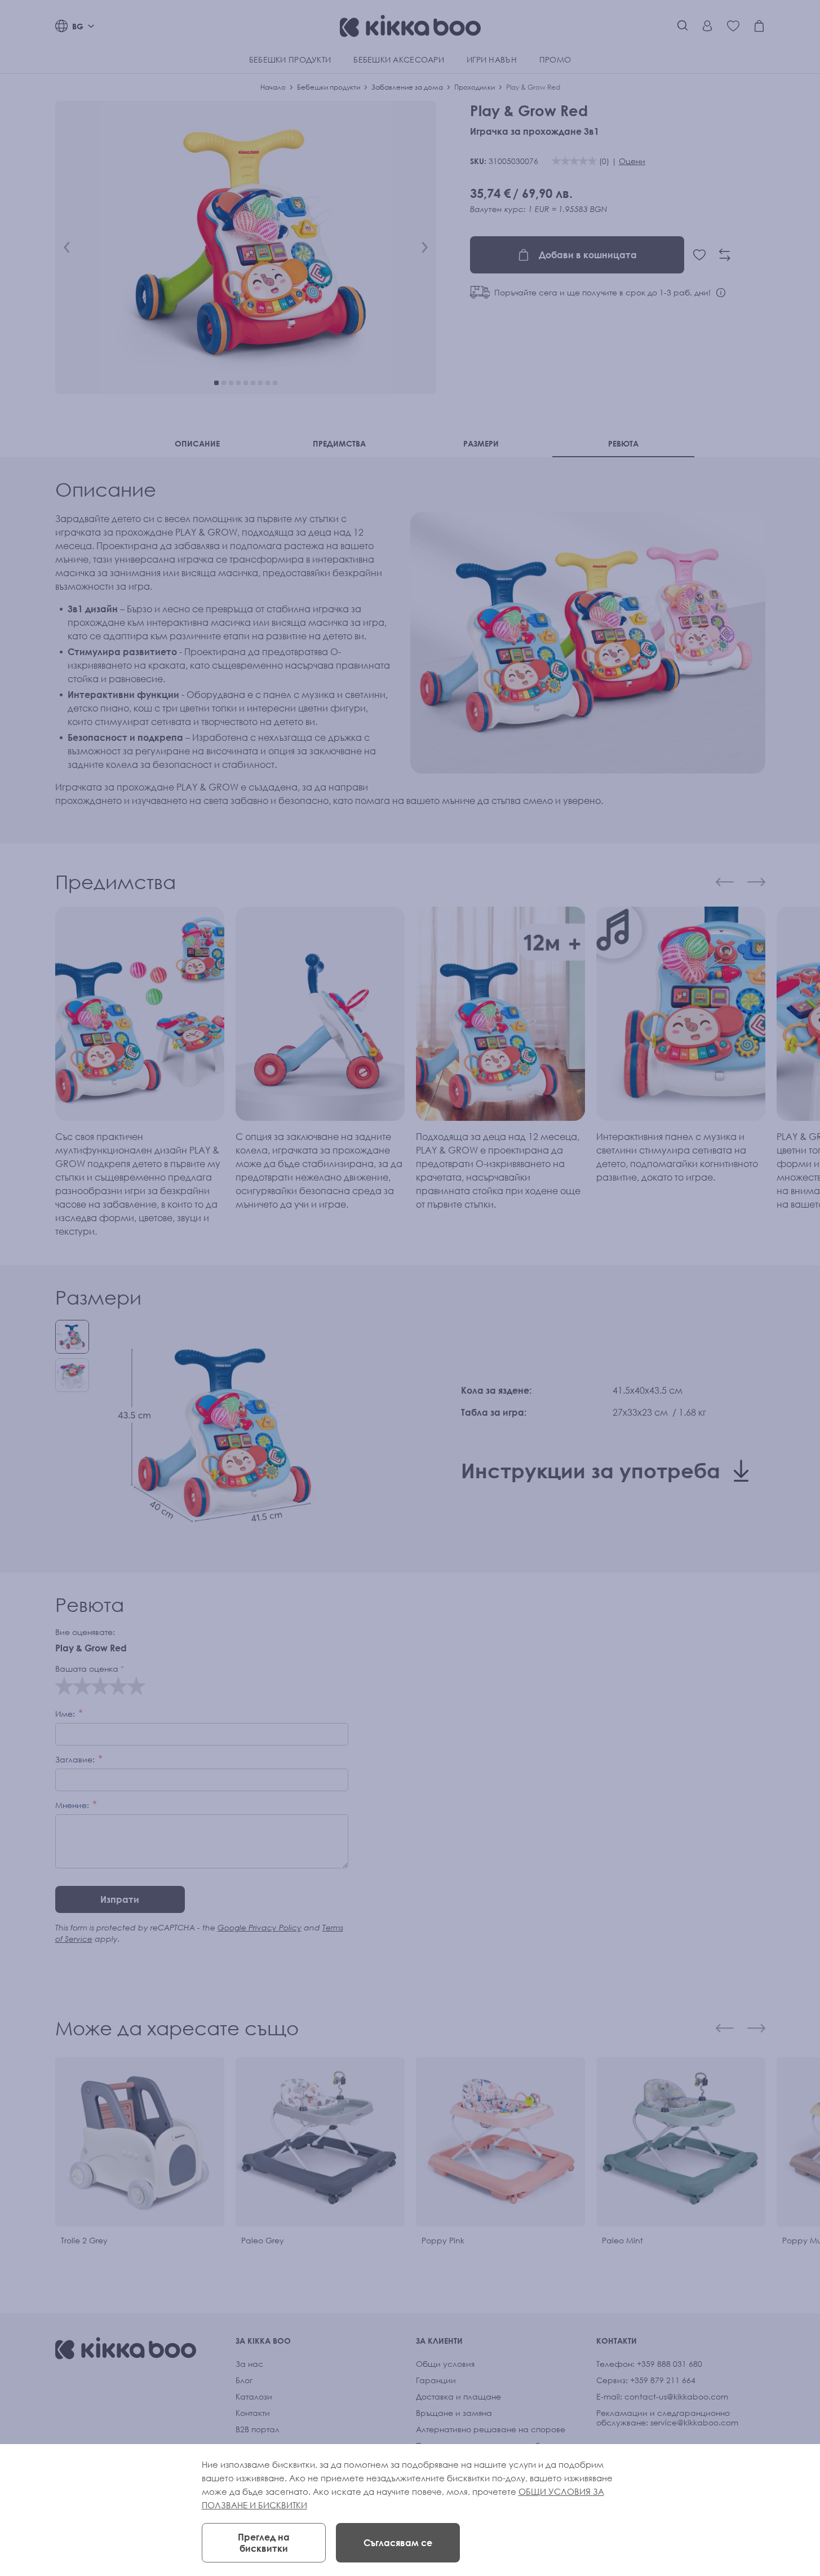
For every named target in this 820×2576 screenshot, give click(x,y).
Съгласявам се (398, 2543)
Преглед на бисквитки (264, 2543)
